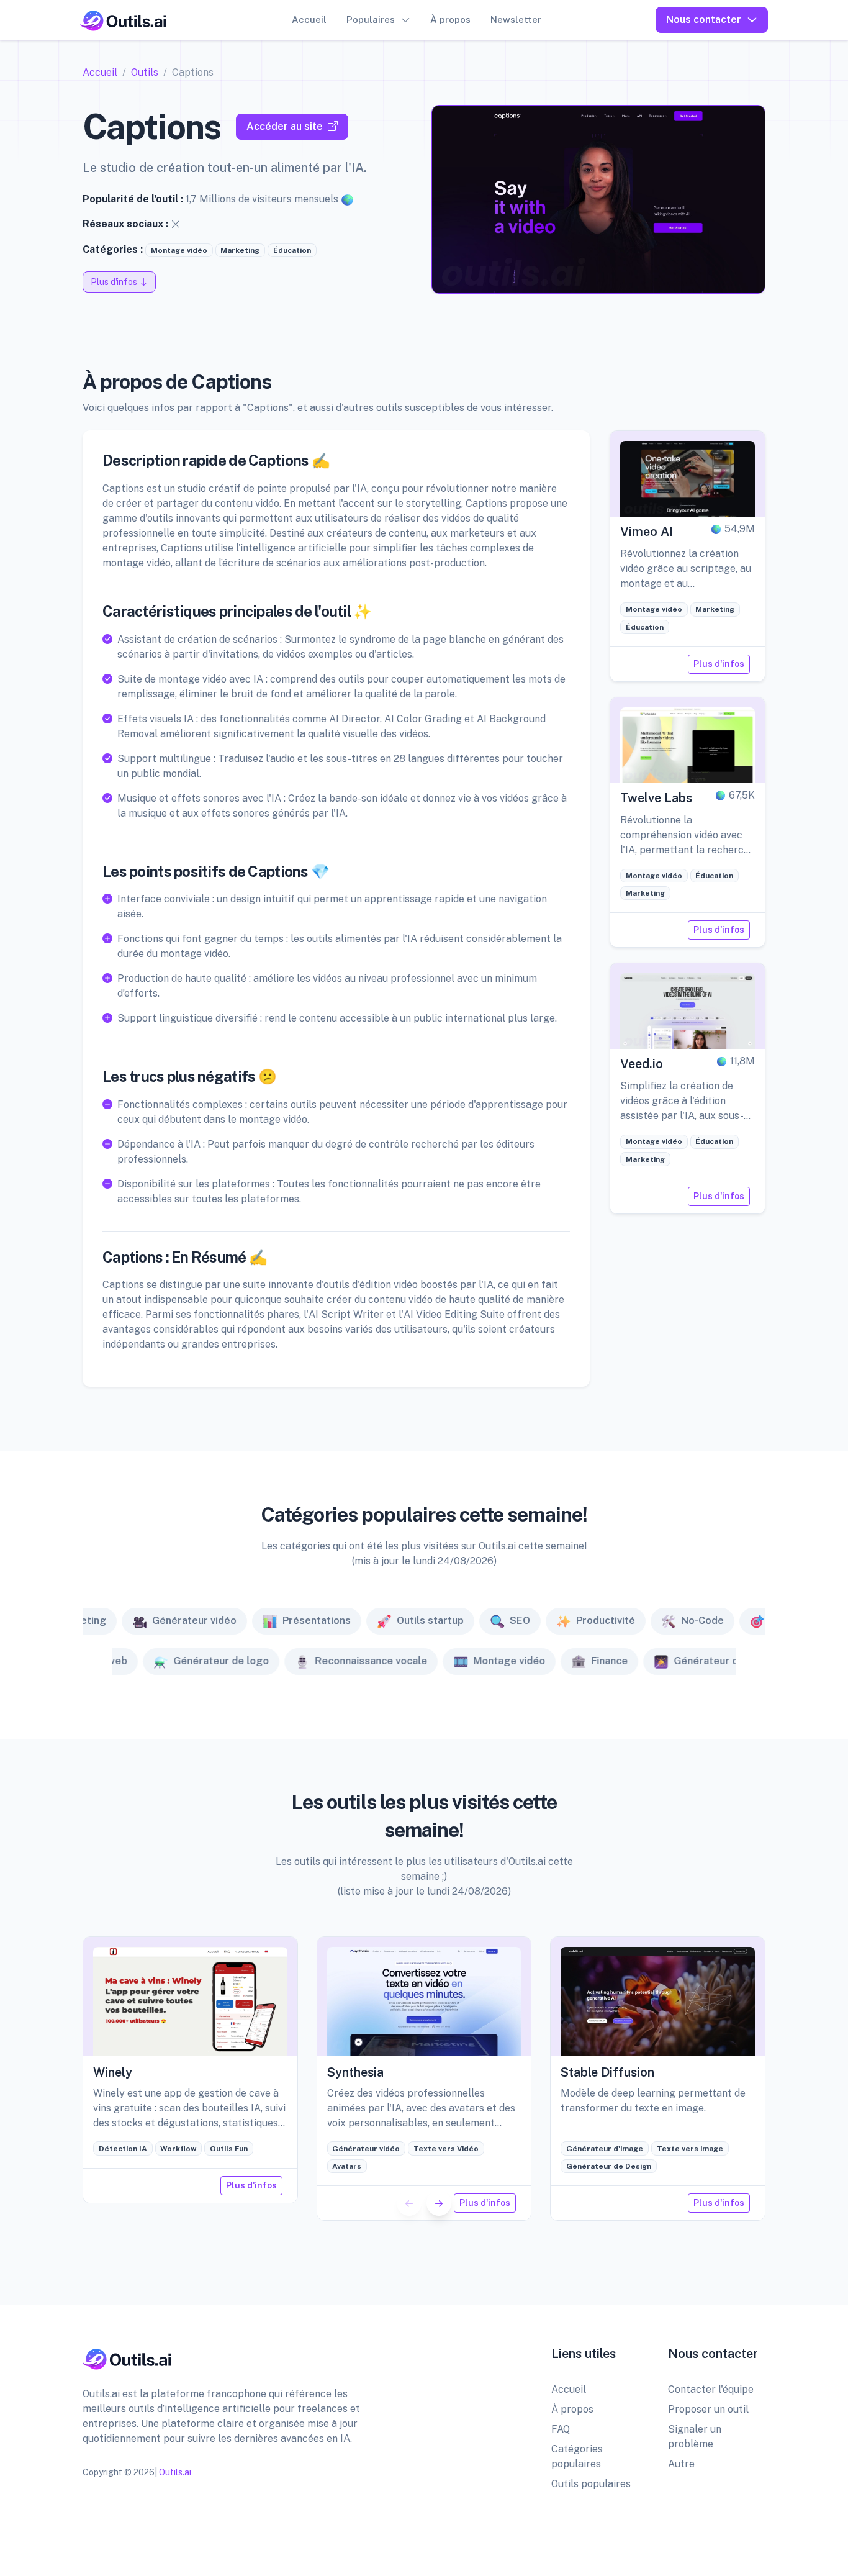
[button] (439, 2203)
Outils (145, 72)
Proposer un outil (708, 2409)
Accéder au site (285, 126)
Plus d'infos (719, 664)
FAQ (561, 2429)
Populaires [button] (371, 20)
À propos (450, 20)
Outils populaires (591, 2484)
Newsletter (516, 20)
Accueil (309, 20)
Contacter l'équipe (711, 2389)
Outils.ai (175, 2472)
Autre (681, 2464)
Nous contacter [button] (704, 20)
